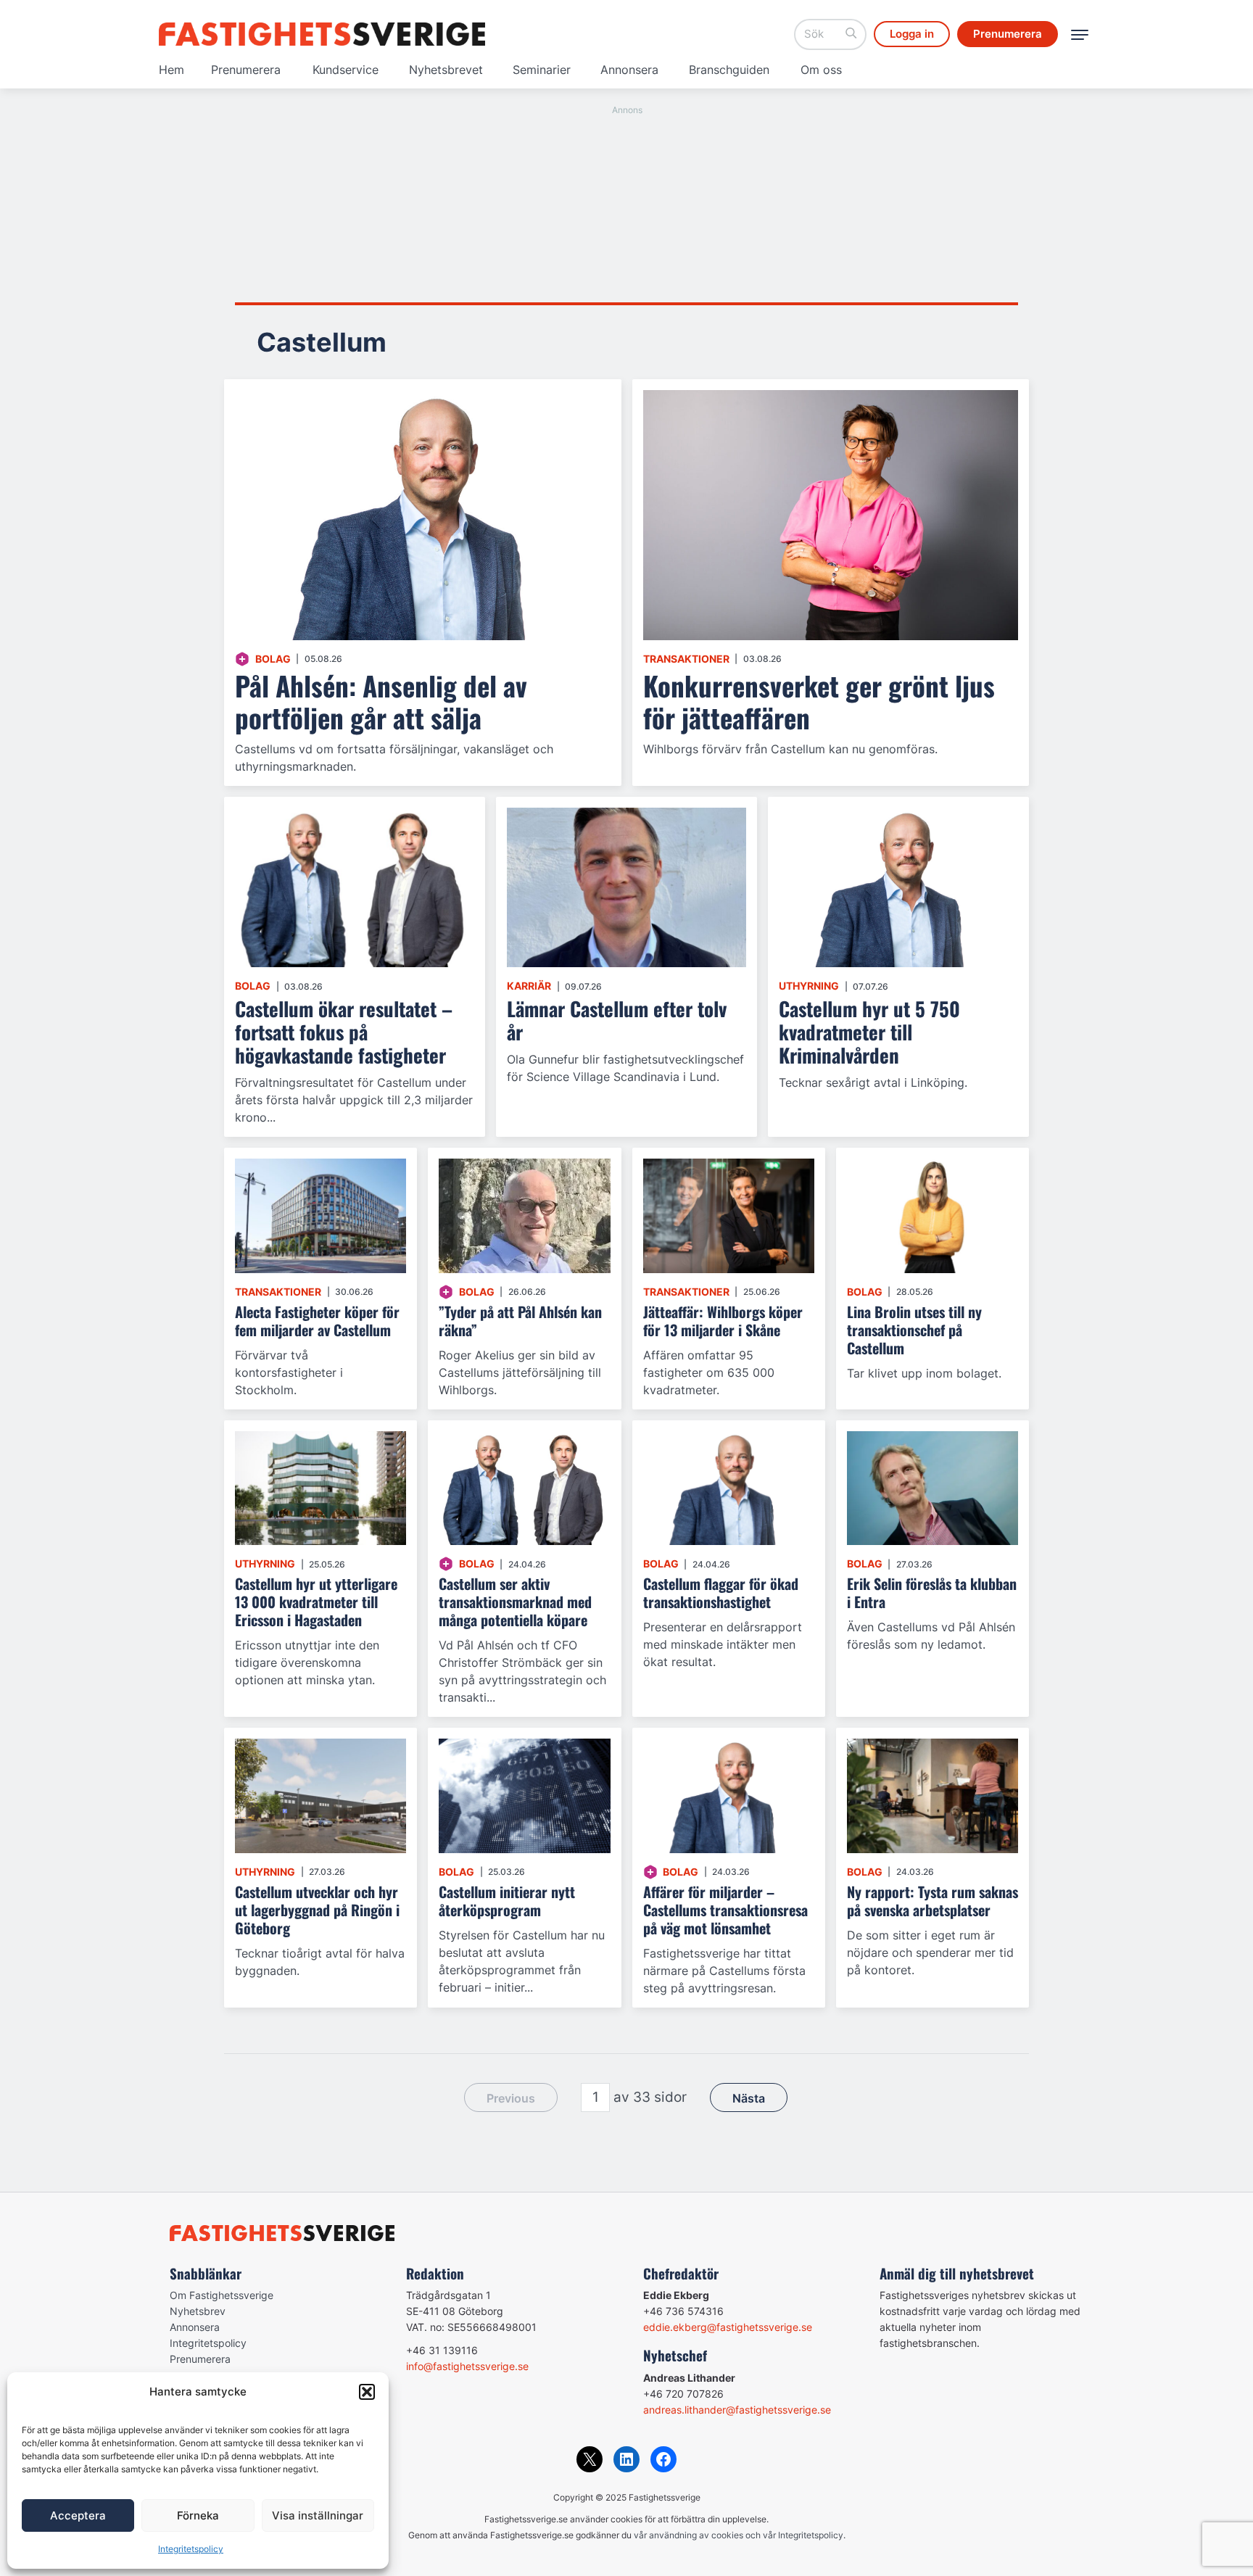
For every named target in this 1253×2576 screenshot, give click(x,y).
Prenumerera (246, 70)
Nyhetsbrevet (446, 70)
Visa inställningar (318, 2515)
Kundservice (346, 70)
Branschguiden (729, 70)
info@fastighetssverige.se (467, 2366)
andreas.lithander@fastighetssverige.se (737, 2410)
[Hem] (322, 34)
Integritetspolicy (191, 2549)
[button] (367, 2392)
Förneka (198, 2515)
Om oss (821, 70)
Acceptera (78, 2515)
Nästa (749, 2098)
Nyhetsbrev (198, 2311)
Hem (171, 70)
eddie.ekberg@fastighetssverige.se (728, 2327)
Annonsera (629, 70)
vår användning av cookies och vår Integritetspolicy (739, 2535)
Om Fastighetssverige (222, 2295)
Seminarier (542, 70)
